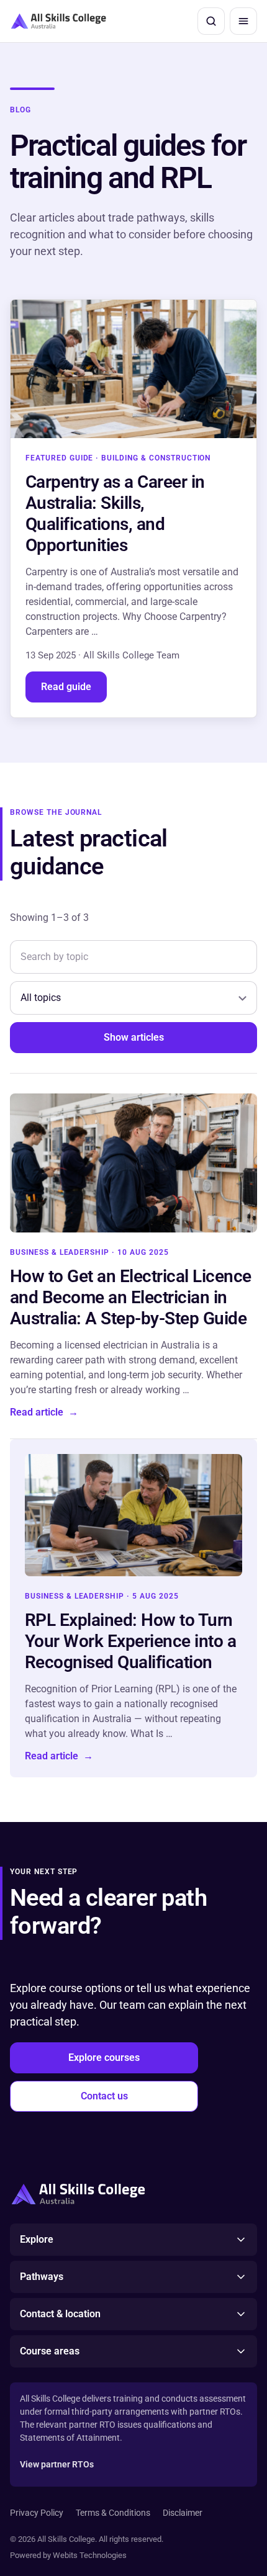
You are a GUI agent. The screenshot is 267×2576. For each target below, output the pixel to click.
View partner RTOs (57, 2464)
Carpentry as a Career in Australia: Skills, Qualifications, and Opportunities (115, 514)
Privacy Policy (37, 2513)
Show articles (134, 1037)
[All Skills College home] (58, 21)
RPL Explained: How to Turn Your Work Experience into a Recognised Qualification (130, 1641)
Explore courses (104, 2058)
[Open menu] (243, 21)
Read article (44, 1412)
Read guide (66, 687)
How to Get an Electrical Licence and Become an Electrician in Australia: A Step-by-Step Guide (131, 1297)
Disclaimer (183, 2513)
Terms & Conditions (113, 2513)
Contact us (104, 2096)
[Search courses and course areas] (211, 21)
